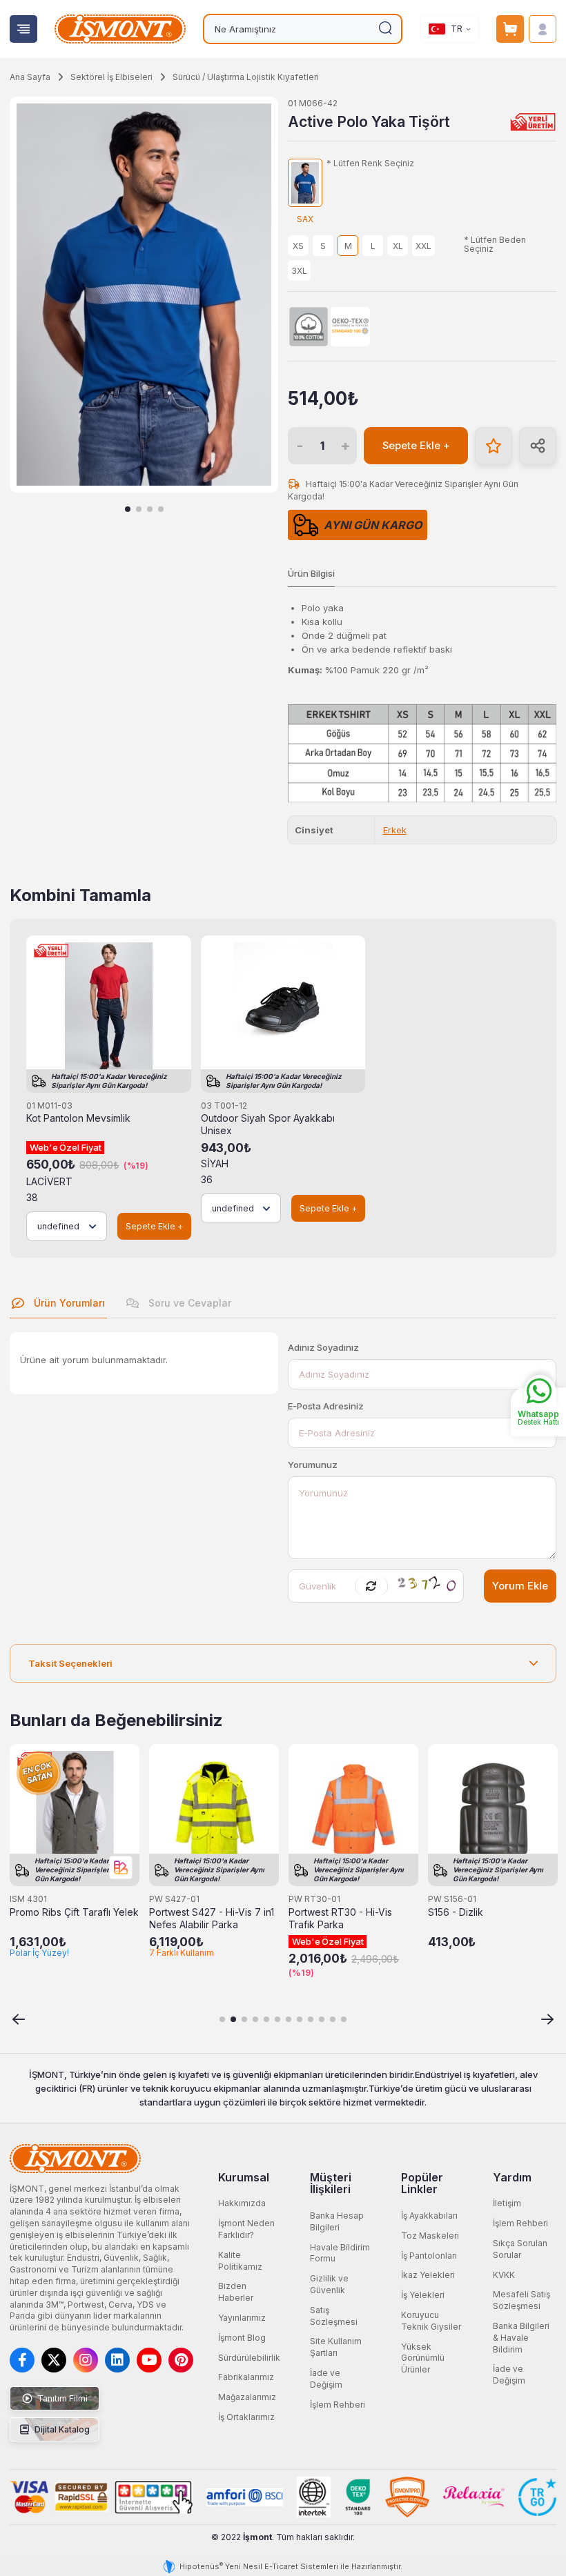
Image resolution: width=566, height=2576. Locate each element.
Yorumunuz (313, 1465)
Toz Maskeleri (430, 2236)
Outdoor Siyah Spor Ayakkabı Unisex (268, 1124)
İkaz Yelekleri (428, 2275)
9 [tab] (311, 2019)
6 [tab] (277, 2019)
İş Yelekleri (423, 2295)
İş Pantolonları (429, 2256)
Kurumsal (244, 2177)
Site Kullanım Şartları (336, 2347)
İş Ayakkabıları (429, 2216)
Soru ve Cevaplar (188, 1303)
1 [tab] (128, 509)
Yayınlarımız (242, 2318)
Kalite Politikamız (240, 2261)
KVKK (504, 2275)
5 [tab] (266, 2019)
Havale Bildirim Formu (340, 2253)
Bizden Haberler (236, 2292)
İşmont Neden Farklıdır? (246, 2229)
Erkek (395, 830)
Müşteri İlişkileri (331, 2183)
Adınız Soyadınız (323, 1347)
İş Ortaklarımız (246, 2417)
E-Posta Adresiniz (326, 1406)
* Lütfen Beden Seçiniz (495, 245)
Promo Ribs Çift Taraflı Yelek (74, 1912)
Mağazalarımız (247, 2397)
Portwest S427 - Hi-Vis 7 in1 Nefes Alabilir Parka (212, 1919)
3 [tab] (150, 509)
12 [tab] (344, 2019)
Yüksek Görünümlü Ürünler (423, 2358)
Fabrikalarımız (246, 2377)
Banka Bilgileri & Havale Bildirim (521, 2338)
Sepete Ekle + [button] (416, 446)
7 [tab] (289, 2019)
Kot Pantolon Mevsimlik (78, 1118)
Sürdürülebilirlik (249, 2358)
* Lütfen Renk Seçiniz (370, 164)
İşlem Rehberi (338, 2405)
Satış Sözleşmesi (334, 2316)
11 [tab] (333, 2019)
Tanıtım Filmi (61, 2398)
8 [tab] (300, 2019)
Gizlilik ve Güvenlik (329, 2284)
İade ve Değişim (326, 2379)
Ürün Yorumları (68, 1303)
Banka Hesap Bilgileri (337, 2221)
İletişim (507, 2203)
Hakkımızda (242, 2203)
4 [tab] (161, 509)
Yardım (512, 2177)
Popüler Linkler (422, 2183)
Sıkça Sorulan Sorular (520, 2249)
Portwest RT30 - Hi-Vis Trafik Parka (340, 1919)
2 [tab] (139, 509)
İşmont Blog (242, 2338)
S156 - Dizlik (456, 1912)
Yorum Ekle (520, 1586)
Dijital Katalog (61, 2429)
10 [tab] (322, 2019)
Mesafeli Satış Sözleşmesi (521, 2300)
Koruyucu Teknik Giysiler (431, 2321)
